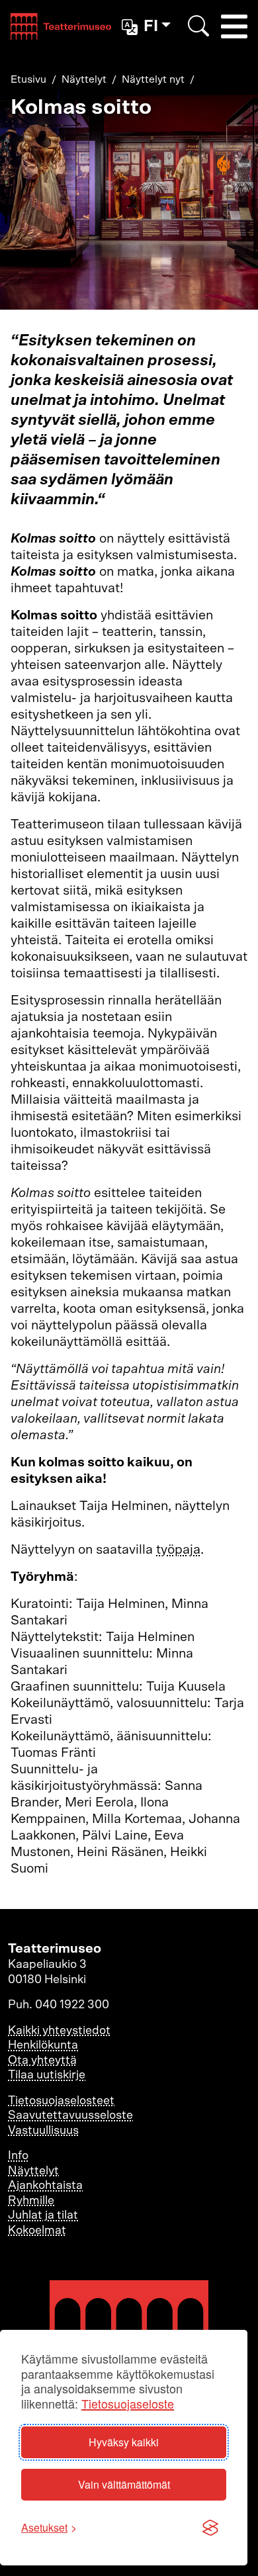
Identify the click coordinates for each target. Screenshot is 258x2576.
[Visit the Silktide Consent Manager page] (210, 2528)
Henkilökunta (43, 2045)
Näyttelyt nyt (153, 79)
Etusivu (28, 79)
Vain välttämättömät (124, 2484)
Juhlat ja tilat (43, 2215)
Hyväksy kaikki (124, 2442)
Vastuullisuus (43, 2131)
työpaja (178, 1550)
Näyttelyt (84, 79)
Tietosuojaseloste (128, 2404)
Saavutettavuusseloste (70, 2115)
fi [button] (151, 26)
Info (18, 2156)
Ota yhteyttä (42, 2061)
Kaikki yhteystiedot (59, 2031)
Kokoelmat (37, 2231)
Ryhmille (31, 2201)
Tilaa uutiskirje (47, 2075)
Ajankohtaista (45, 2186)
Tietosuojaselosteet (61, 2101)
